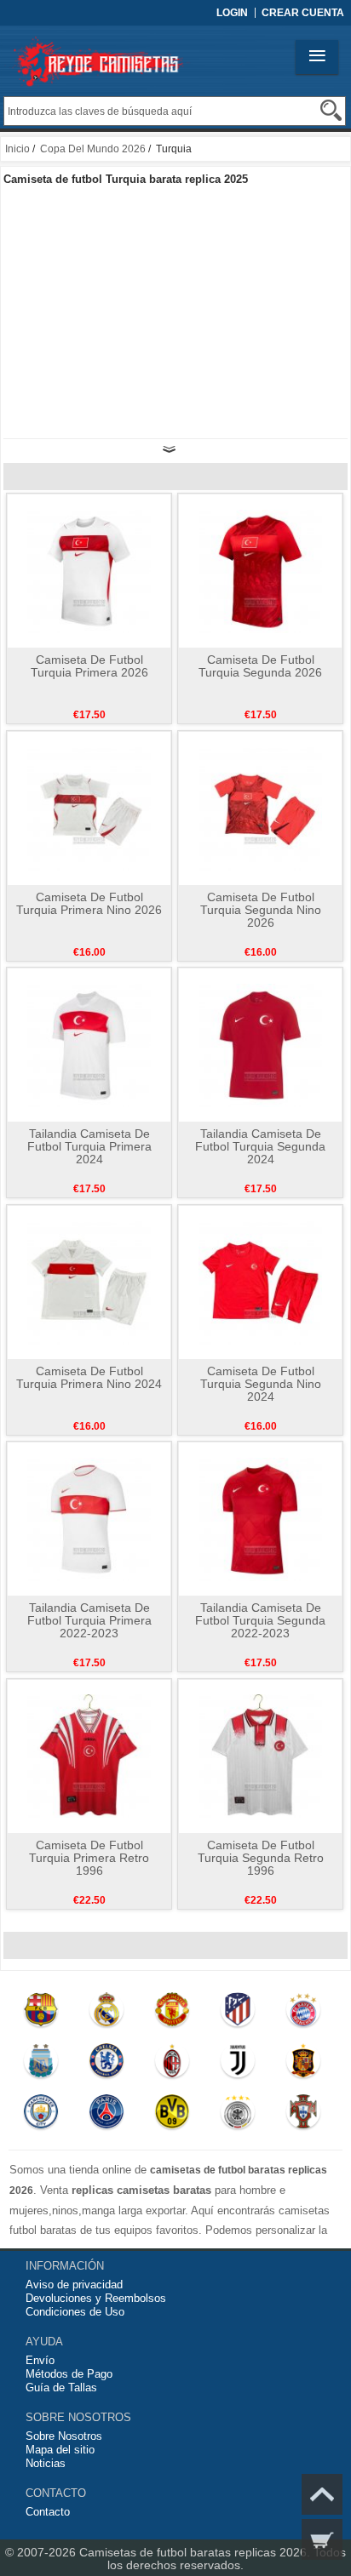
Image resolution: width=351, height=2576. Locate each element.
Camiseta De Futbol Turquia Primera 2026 (89, 666)
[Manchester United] (172, 2013)
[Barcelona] (41, 2013)
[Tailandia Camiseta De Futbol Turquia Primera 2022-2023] (89, 1518)
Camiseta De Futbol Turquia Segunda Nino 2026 (261, 910)
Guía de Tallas (61, 2388)
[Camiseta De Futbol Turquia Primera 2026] (89, 570)
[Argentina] (41, 2065)
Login (232, 13)
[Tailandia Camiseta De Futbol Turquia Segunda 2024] (260, 1044)
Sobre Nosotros (64, 2436)
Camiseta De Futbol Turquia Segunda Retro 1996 (261, 1858)
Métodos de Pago (69, 2374)
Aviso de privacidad (74, 2285)
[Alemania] (237, 2116)
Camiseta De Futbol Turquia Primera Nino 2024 (89, 1377)
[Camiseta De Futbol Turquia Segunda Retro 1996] (260, 1756)
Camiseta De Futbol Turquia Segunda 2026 (260, 666)
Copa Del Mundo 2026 (93, 149)
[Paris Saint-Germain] (106, 2116)
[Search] (331, 110)
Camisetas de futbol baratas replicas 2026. (196, 2552)
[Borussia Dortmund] (172, 2116)
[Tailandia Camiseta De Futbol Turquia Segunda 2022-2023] (260, 1518)
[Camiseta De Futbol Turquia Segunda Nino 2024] (260, 1282)
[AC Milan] (172, 2065)
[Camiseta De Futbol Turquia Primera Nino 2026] (89, 808)
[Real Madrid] (106, 2013)
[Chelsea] (106, 2065)
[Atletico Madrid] (237, 2013)
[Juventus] (237, 2065)
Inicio (17, 149)
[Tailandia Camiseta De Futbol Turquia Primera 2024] (89, 1044)
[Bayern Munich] (303, 2013)
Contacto (48, 2512)
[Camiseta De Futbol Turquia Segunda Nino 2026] (260, 808)
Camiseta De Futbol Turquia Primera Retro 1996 (89, 1858)
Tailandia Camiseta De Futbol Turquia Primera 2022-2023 (89, 1620)
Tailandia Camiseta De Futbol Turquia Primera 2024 (89, 1146)
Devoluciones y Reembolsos (96, 2298)
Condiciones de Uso (75, 2312)
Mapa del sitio (60, 2450)
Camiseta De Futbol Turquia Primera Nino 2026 (89, 903)
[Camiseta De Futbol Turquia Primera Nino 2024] (89, 1282)
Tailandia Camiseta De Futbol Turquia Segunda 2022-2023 (260, 1620)
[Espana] (303, 2065)
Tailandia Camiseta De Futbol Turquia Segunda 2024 (260, 1146)
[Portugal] (303, 2116)
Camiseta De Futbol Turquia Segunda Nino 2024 (261, 1384)
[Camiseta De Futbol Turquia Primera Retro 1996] (89, 1756)
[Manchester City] (41, 2116)
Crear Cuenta (303, 13)
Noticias (46, 2463)
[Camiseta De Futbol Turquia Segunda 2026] (260, 570)
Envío (40, 2360)
